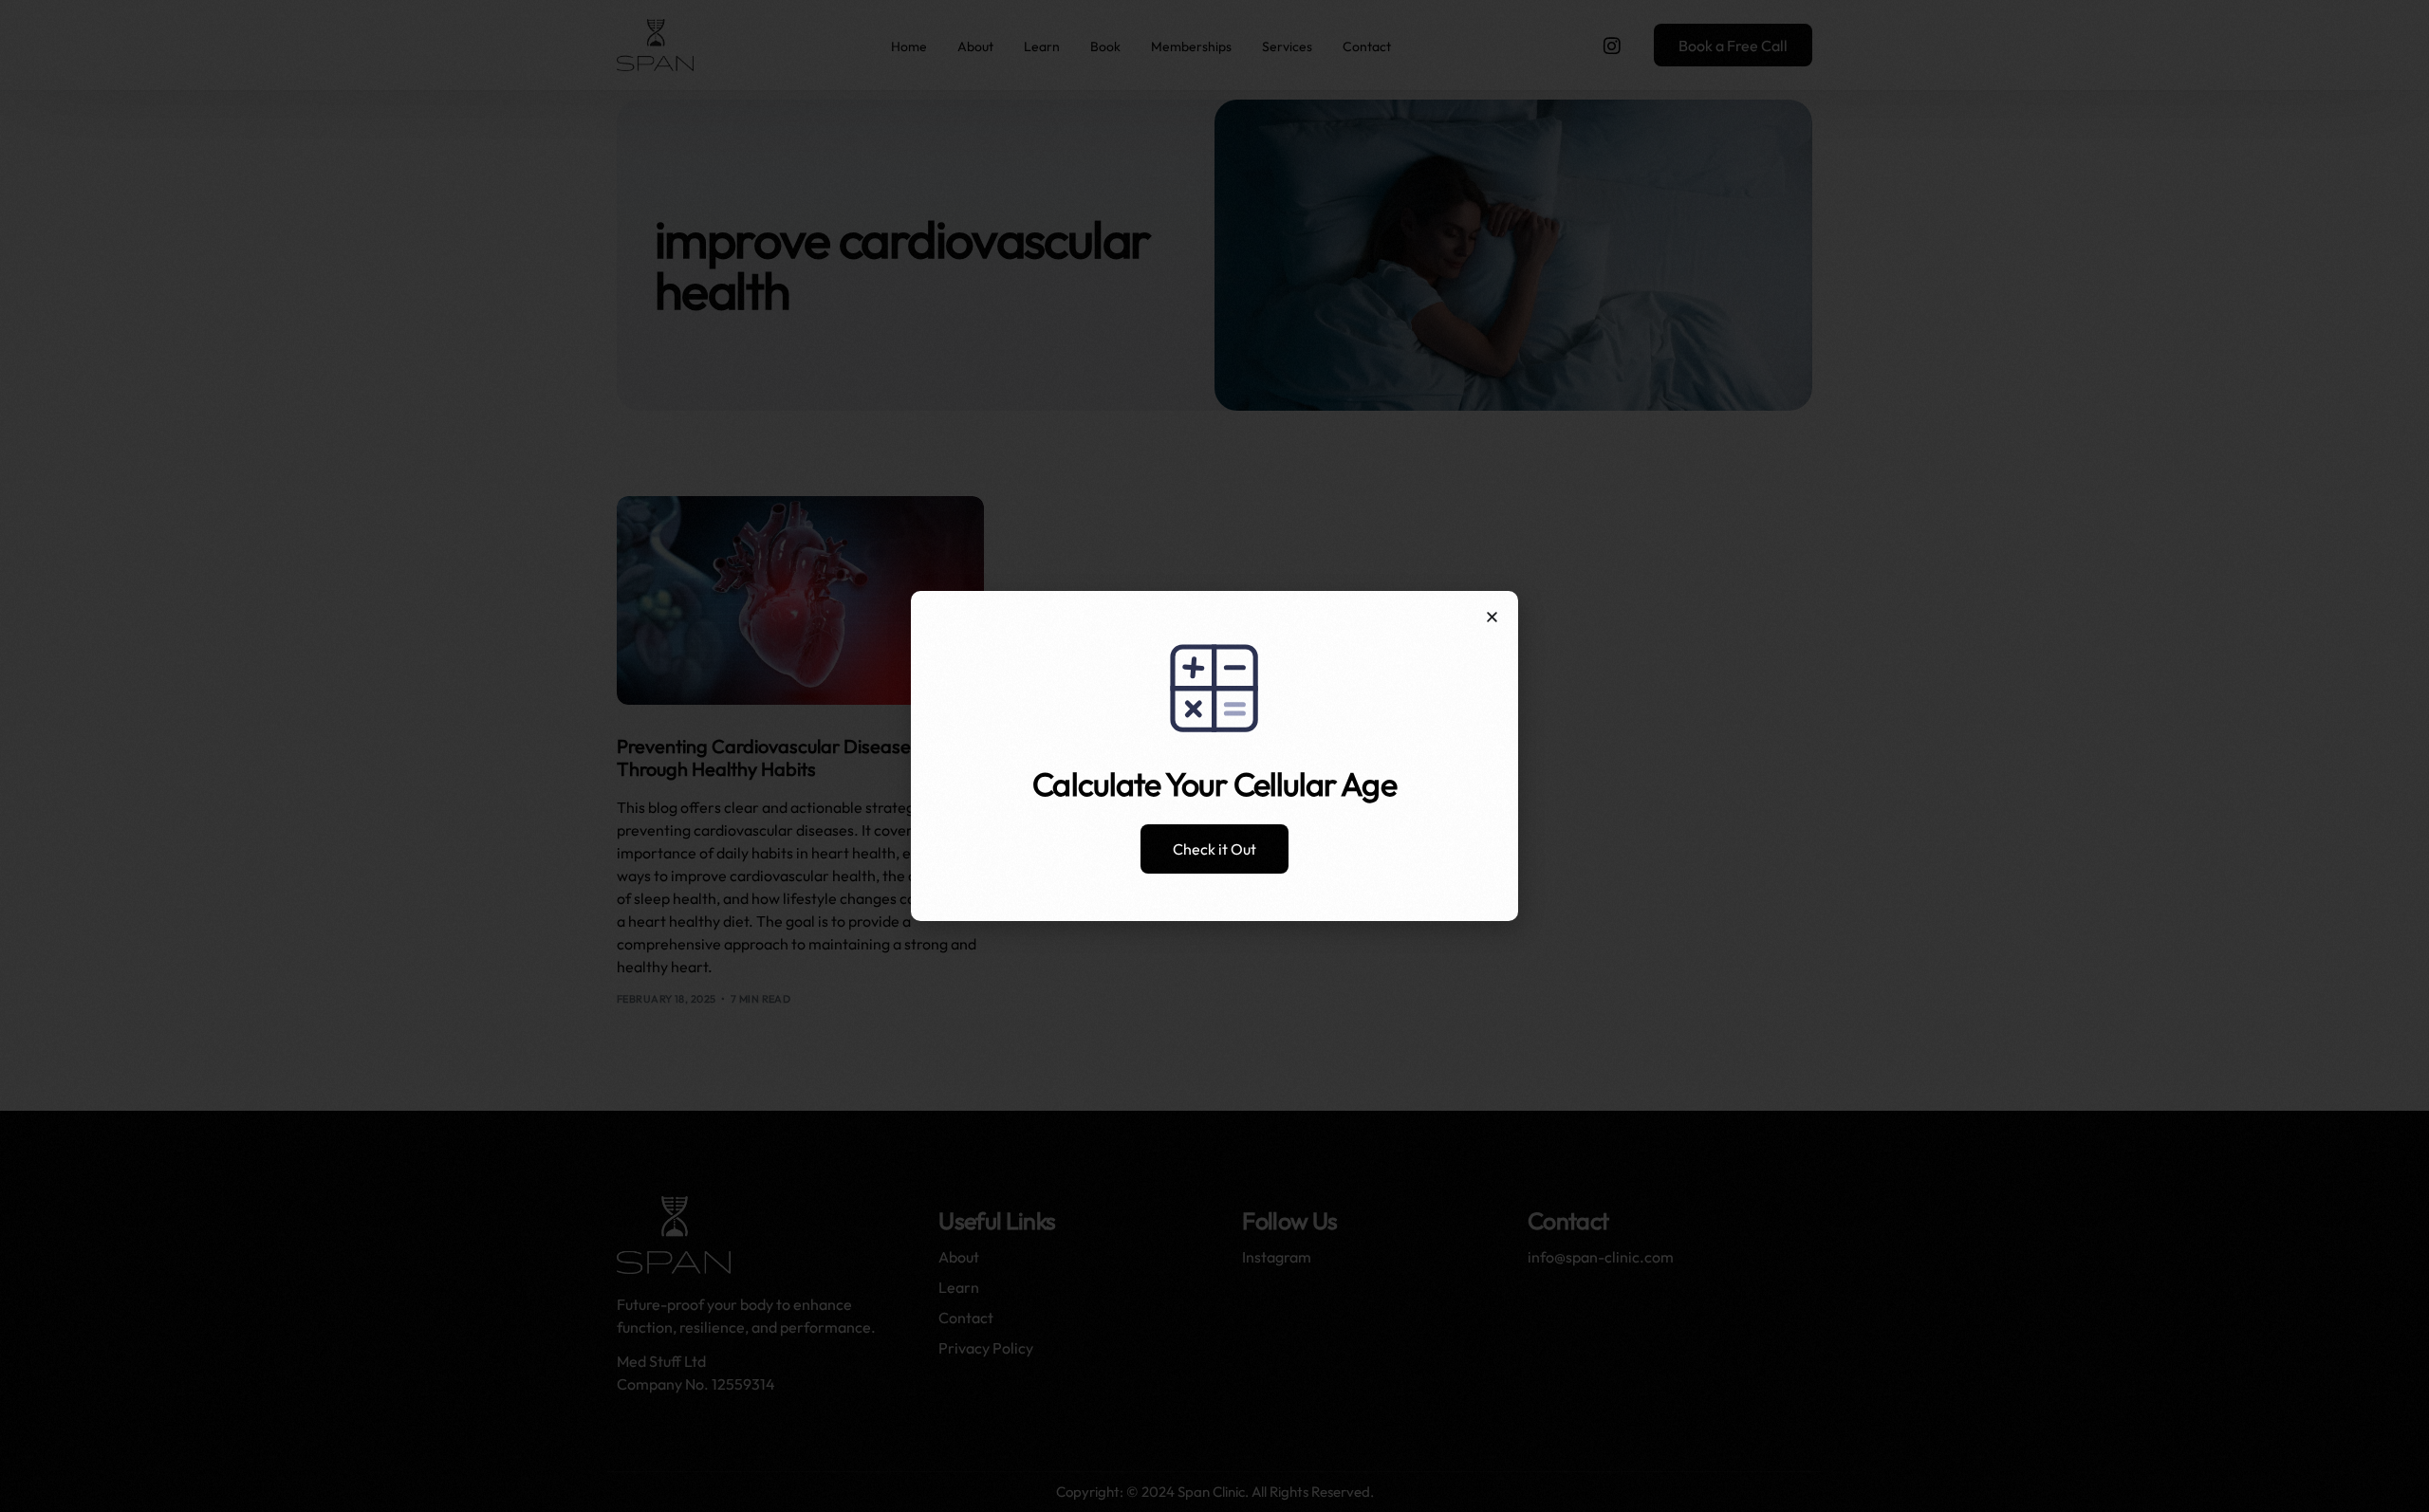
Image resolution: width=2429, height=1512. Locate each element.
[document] (1214, 756)
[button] (1492, 617)
